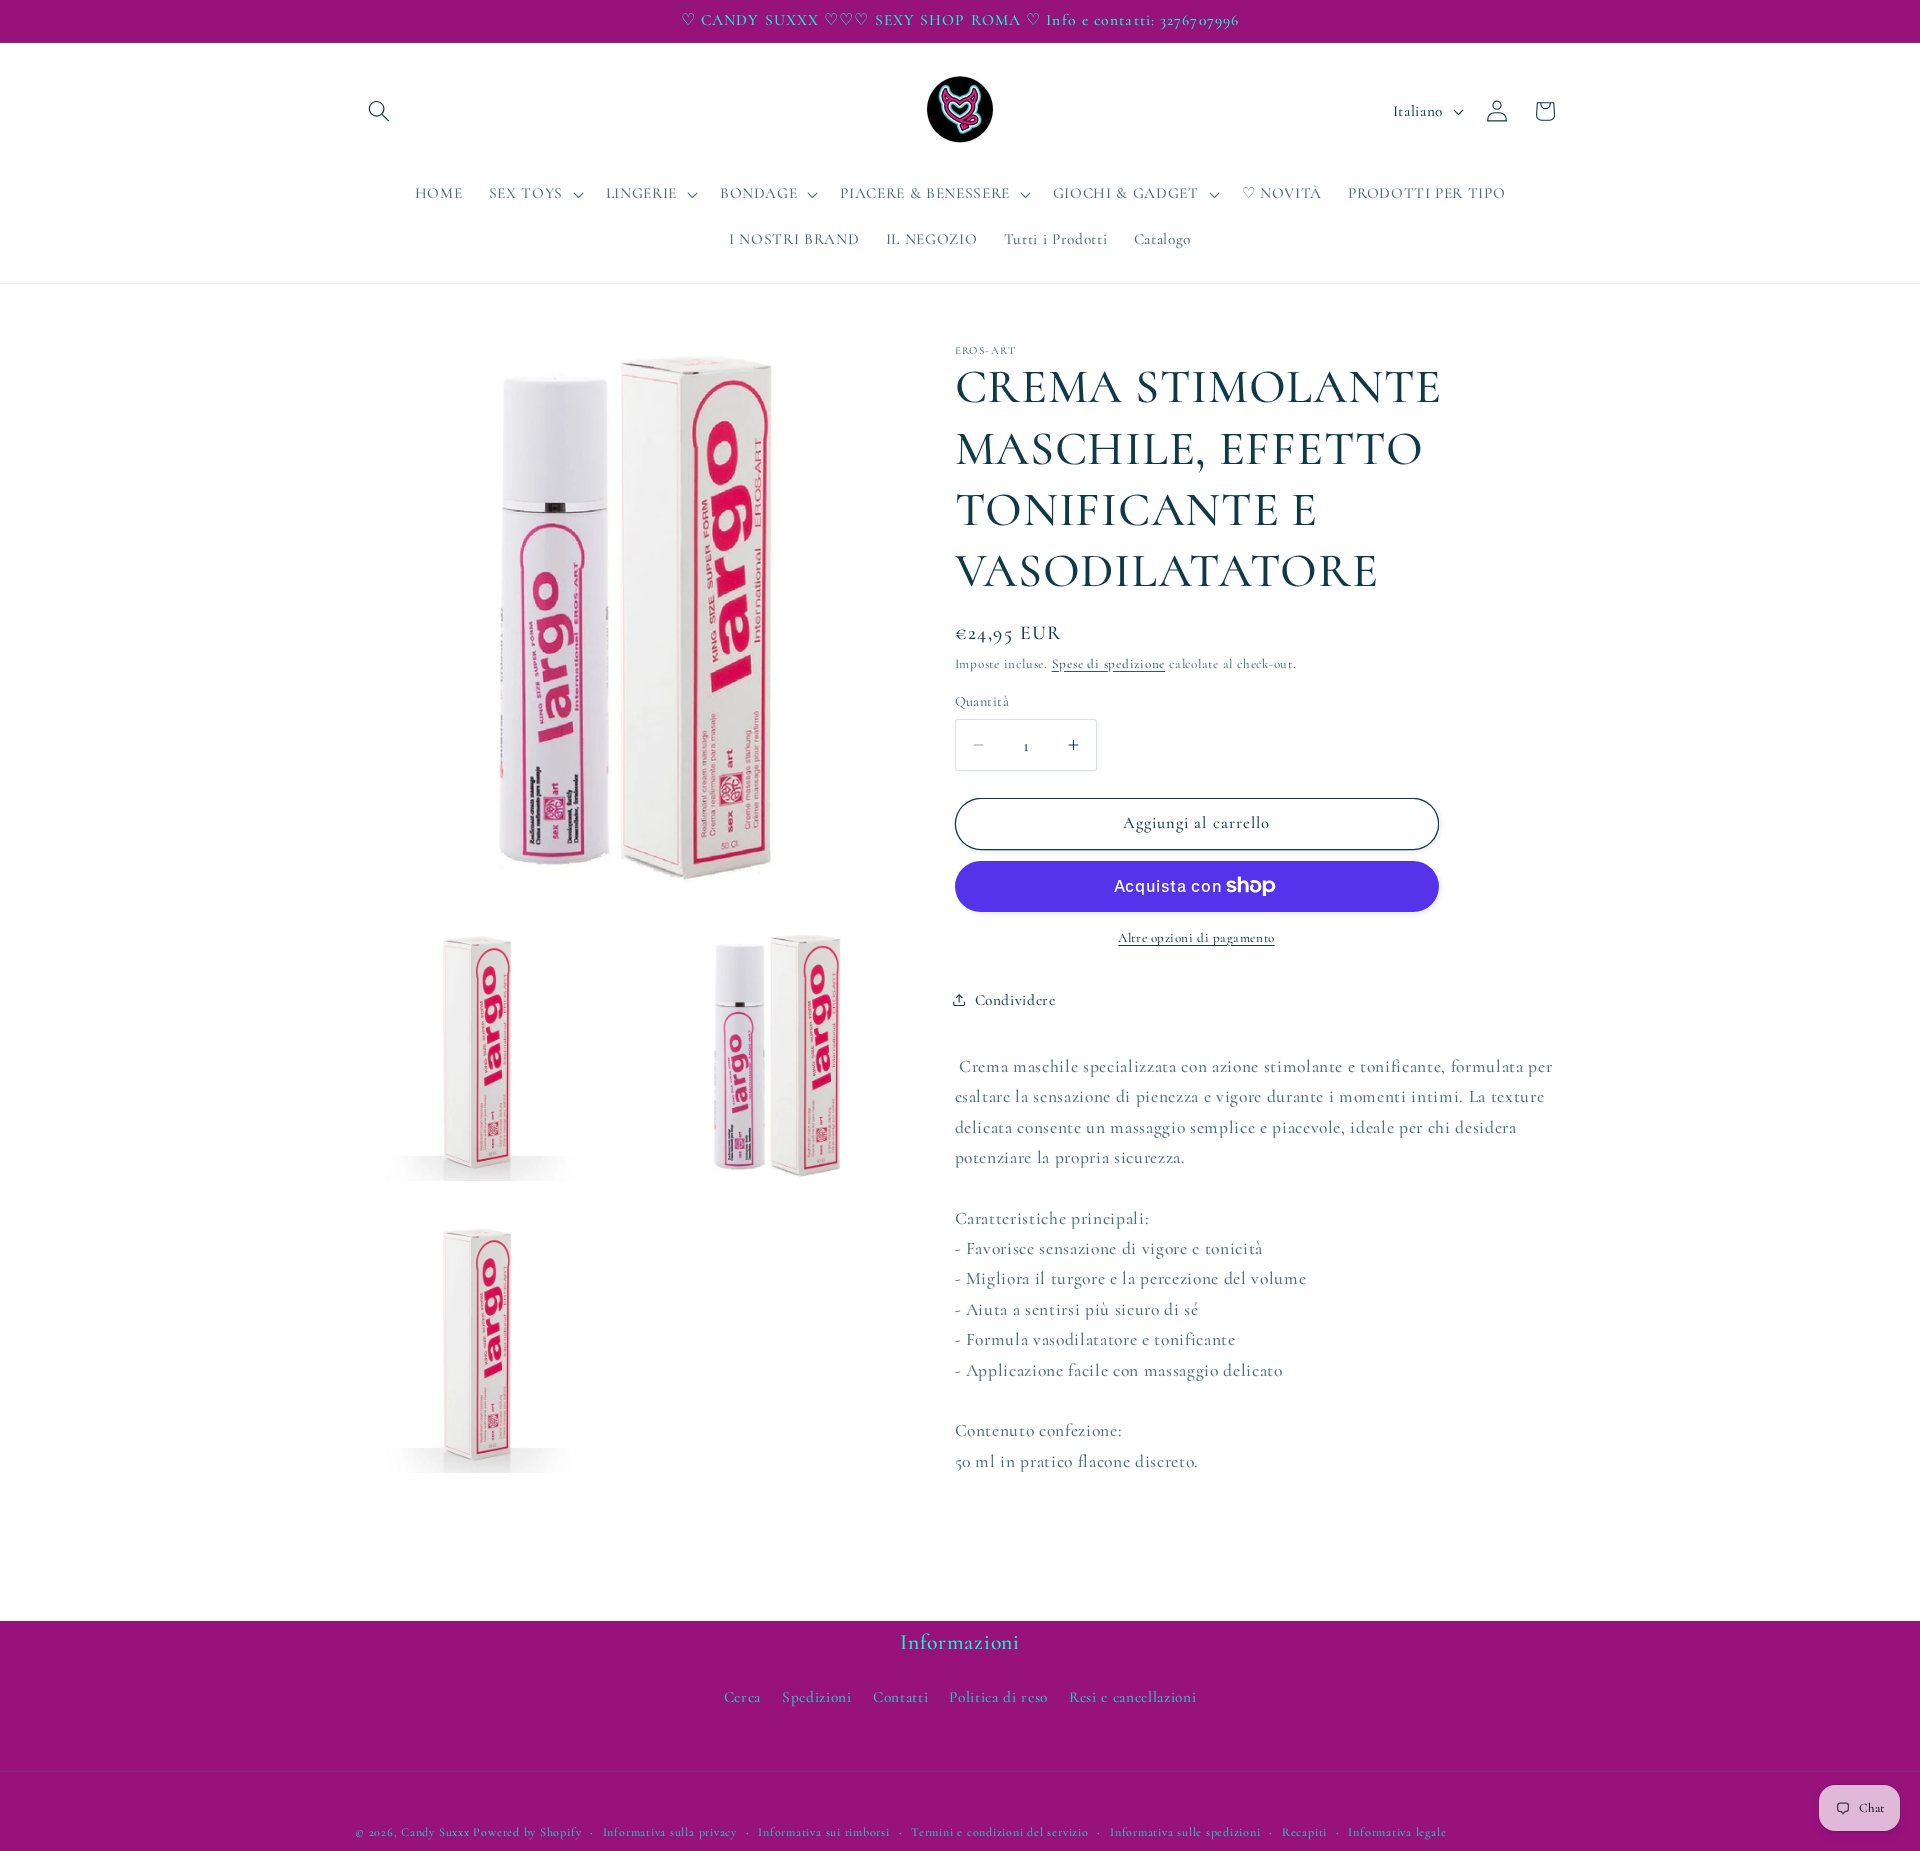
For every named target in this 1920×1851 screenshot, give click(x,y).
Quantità (982, 701)
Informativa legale (1397, 1831)
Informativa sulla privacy (670, 1831)
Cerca (742, 1697)
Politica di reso (998, 1697)
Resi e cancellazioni (1132, 1697)
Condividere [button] (1015, 999)
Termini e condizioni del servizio (999, 1831)
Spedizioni (817, 1697)
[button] (379, 111)
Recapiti (1304, 1831)
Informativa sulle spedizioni (1185, 1831)
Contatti (900, 1697)
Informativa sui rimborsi (823, 1831)
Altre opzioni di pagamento (1196, 938)
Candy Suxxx (435, 1831)
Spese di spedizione (1109, 664)
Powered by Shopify (527, 1831)
